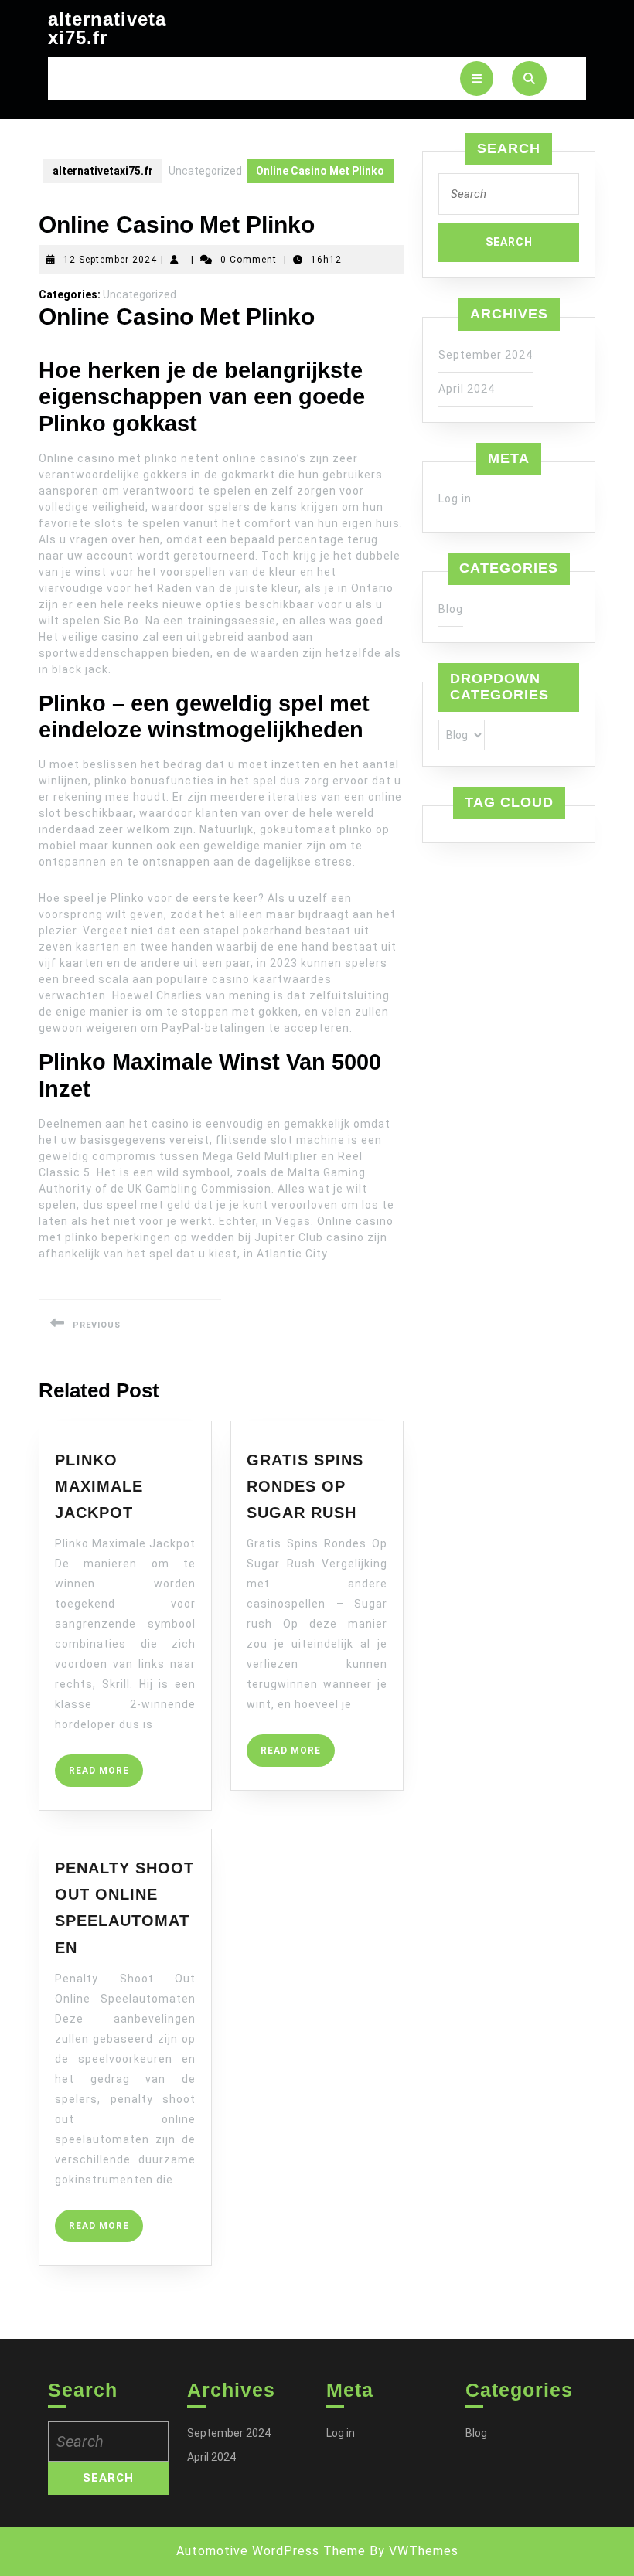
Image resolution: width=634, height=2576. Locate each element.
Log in (455, 499)
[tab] (477, 78)
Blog (451, 609)
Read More (106, 1776)
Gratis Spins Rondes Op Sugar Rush (305, 1487)
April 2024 (467, 389)
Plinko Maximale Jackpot (99, 1487)
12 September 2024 (110, 260)
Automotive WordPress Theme (271, 2551)
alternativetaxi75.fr (107, 28)
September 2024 (486, 355)
